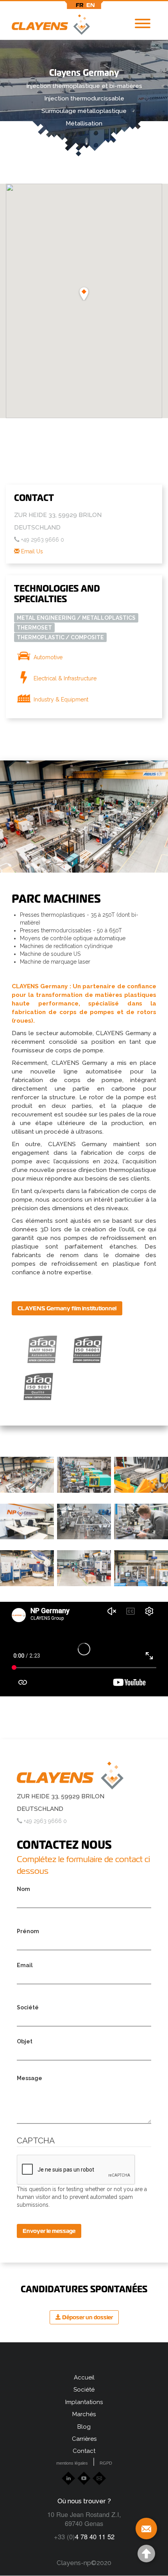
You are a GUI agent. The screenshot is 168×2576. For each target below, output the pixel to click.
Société (28, 2007)
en (91, 5)
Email (25, 1965)
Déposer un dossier (87, 2317)
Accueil (84, 2377)
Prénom (28, 1931)
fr (80, 5)
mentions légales (72, 2463)
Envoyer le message (49, 2231)
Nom (23, 1889)
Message (29, 2078)
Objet (25, 2041)
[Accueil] (45, 26)
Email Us (31, 551)
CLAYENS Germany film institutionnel (67, 1308)
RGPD (106, 2463)
